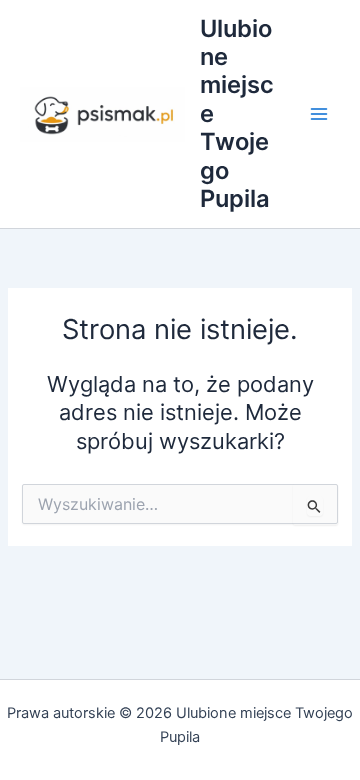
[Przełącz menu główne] (319, 114)
